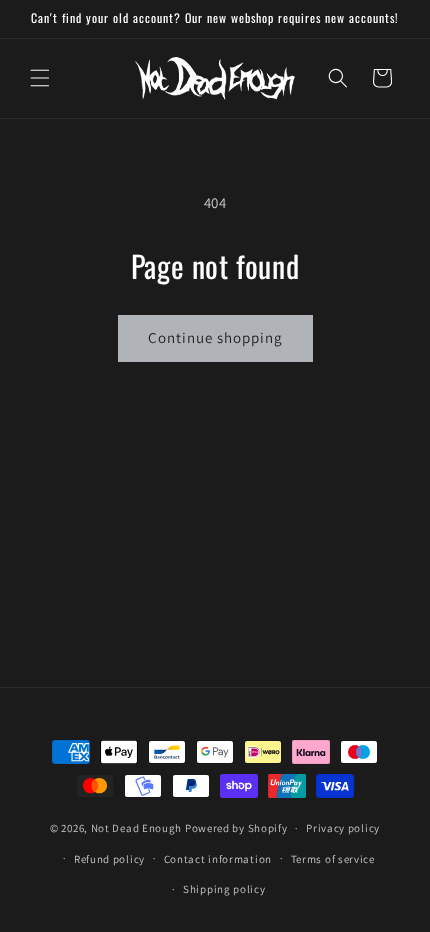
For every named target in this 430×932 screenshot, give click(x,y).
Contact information (218, 859)
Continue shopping (215, 337)
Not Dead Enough (137, 828)
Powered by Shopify (236, 828)
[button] (40, 78)
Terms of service (333, 859)
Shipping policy (224, 889)
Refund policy (109, 859)
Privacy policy (343, 828)
